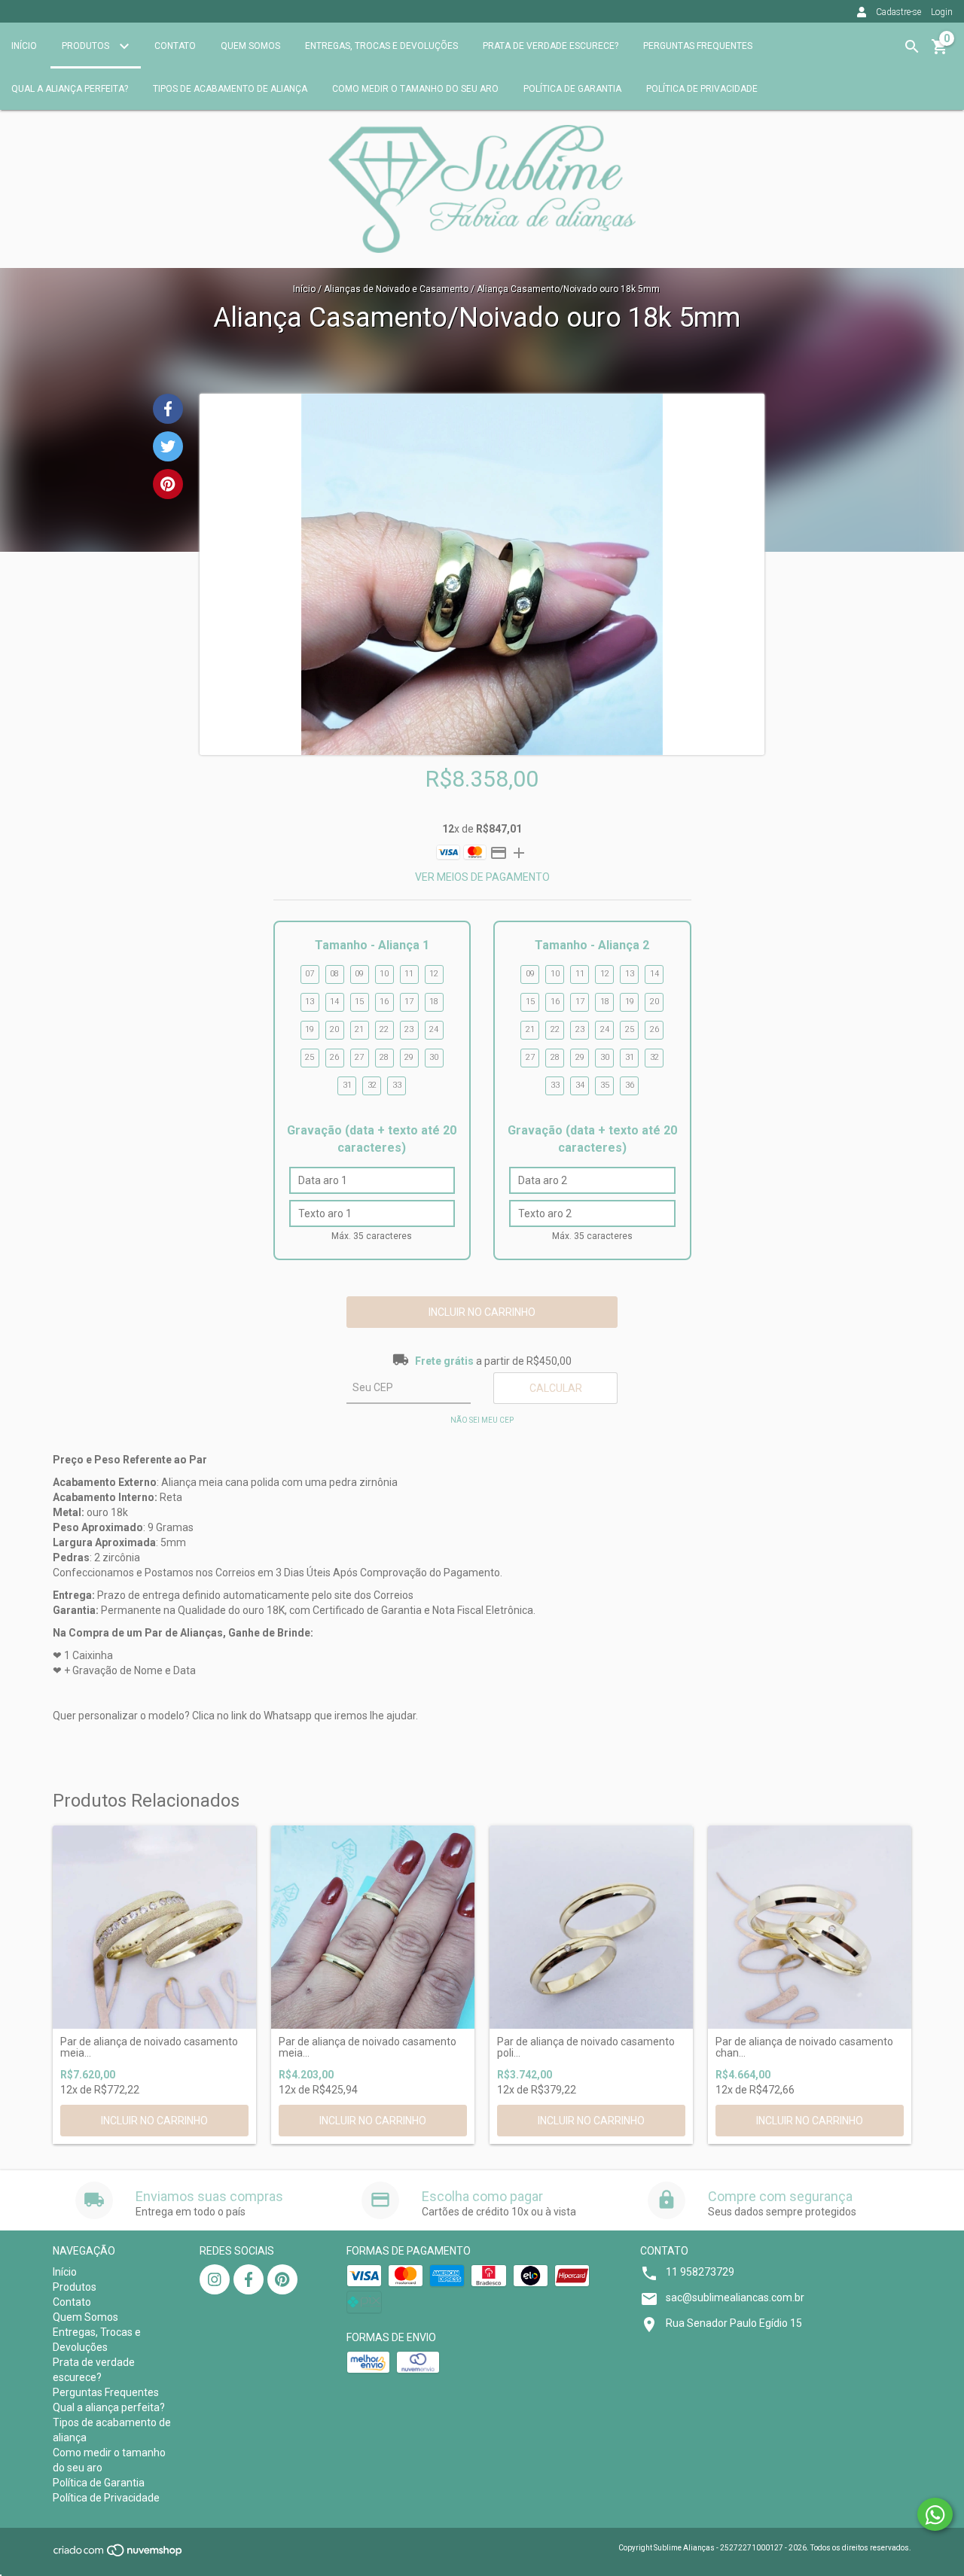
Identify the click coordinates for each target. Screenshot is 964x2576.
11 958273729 (700, 2272)
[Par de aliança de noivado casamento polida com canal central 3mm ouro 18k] (591, 1927)
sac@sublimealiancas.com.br (735, 2297)
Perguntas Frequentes (698, 46)
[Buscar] (912, 47)
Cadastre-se (898, 12)
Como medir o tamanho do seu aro (415, 89)
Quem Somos (250, 46)
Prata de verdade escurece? (551, 46)
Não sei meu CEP (482, 1420)
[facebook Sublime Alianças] (249, 2279)
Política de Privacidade (702, 89)
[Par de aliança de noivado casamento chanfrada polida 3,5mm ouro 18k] (810, 1927)
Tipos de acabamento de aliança (230, 89)
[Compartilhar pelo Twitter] (168, 446)
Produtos (87, 46)
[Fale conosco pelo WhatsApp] (935, 2514)
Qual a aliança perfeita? (70, 89)
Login (942, 12)
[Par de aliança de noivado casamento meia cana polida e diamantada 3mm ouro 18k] (373, 1927)
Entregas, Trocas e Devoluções (381, 46)
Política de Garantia (572, 89)
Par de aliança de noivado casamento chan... (804, 2048)
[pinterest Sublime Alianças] (282, 2279)
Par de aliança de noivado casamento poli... (586, 2048)
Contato (175, 46)
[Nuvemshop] (119, 2555)
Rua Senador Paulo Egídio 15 (734, 2323)
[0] (940, 52)
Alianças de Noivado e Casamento (396, 289)
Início (24, 46)
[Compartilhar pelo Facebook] (168, 409)
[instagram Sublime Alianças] (215, 2279)
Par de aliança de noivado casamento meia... (149, 2048)
